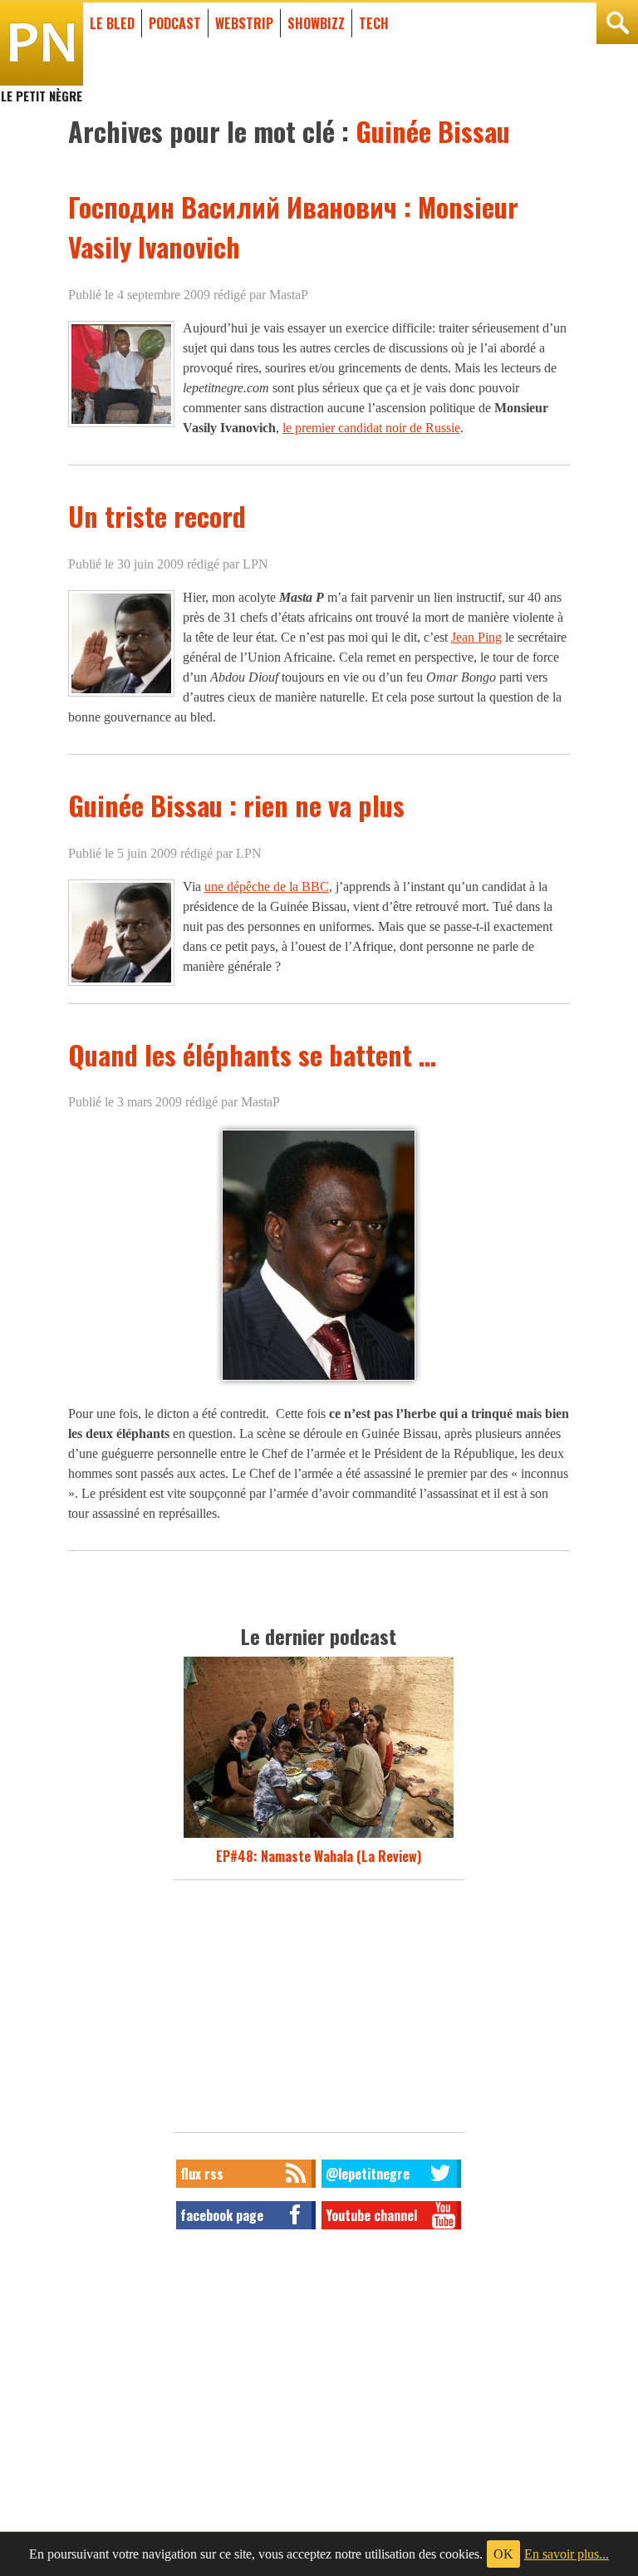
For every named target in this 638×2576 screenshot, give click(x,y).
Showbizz (316, 23)
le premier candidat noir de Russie (371, 428)
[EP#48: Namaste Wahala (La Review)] (319, 1836)
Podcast (175, 23)
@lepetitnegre (368, 2174)
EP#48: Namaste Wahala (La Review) (319, 1856)
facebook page (222, 2215)
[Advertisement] (319, 2011)
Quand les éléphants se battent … (252, 1054)
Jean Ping (476, 637)
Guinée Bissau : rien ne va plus (236, 805)
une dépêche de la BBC (267, 887)
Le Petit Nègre (42, 88)
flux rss (202, 2174)
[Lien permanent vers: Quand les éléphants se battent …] (319, 1380)
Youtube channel (371, 2215)
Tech (374, 23)
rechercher (617, 23)
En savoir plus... (567, 2554)
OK (503, 2554)
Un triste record (157, 516)
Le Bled (112, 23)
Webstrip (244, 23)
